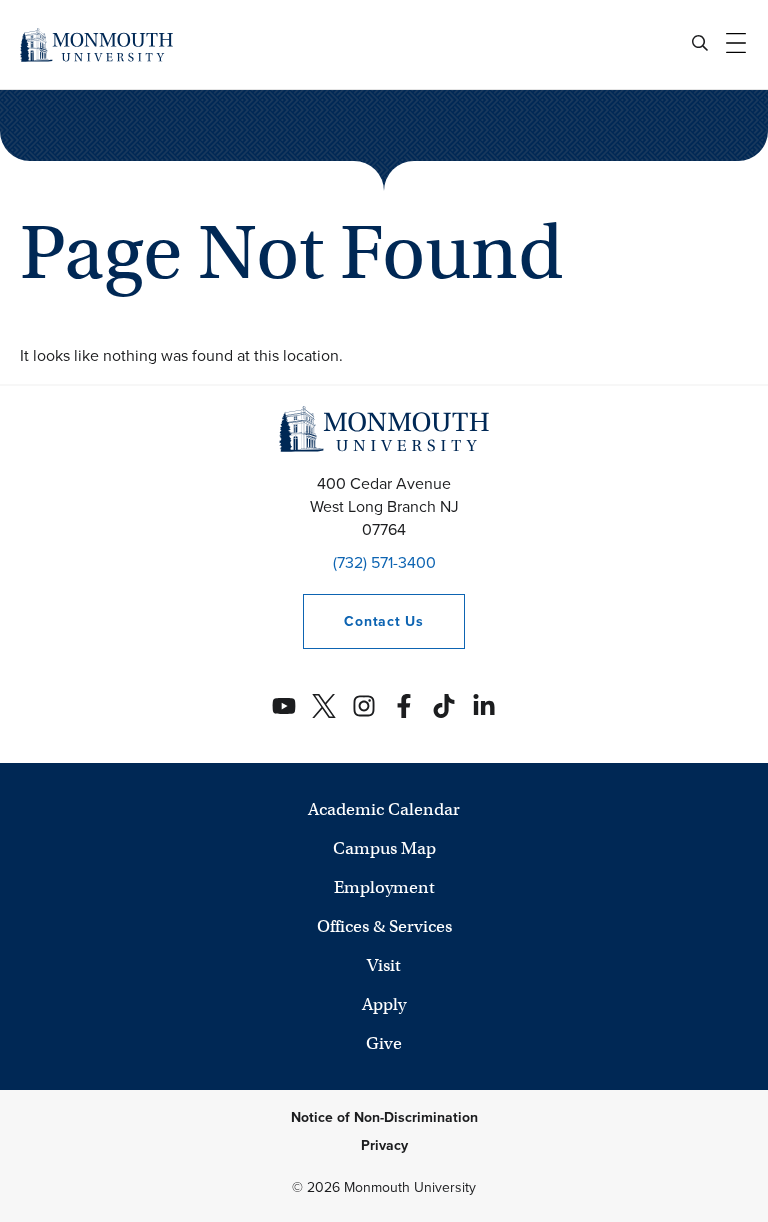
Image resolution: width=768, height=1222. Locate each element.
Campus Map (384, 848)
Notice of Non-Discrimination (384, 1117)
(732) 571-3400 (384, 562)
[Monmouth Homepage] (96, 44)
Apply (384, 1004)
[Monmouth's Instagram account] (364, 706)
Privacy (384, 1145)
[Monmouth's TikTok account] (444, 706)
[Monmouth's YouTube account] (284, 706)
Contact (363, 621)
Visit (384, 965)
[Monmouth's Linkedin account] (484, 706)
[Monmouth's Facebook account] (404, 706)
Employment (384, 887)
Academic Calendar (384, 809)
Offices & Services (384, 926)
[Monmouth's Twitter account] (324, 706)
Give (384, 1043)
